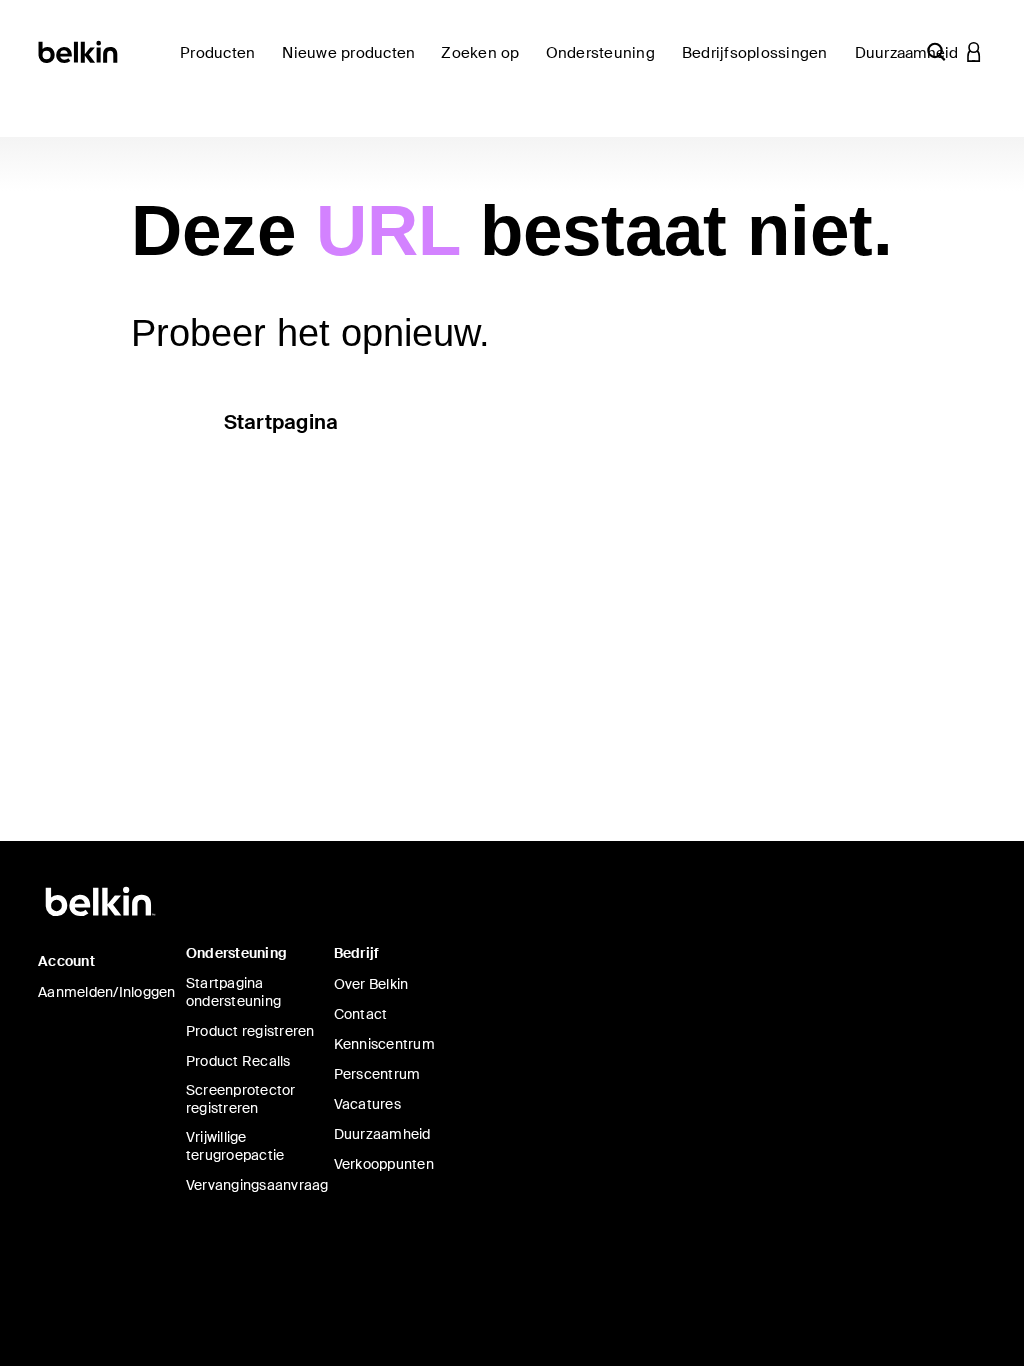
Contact (361, 1014)
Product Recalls (238, 1061)
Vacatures (367, 1104)
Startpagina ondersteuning (233, 992)
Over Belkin (371, 984)
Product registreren (250, 1031)
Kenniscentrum (384, 1044)
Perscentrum (377, 1074)
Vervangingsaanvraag (257, 1185)
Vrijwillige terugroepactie (235, 1146)
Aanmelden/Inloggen (107, 992)
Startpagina (281, 422)
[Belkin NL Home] (79, 50)
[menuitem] (353, 64)
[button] (936, 51)
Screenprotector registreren (241, 1099)
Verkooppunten (384, 1164)
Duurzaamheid (382, 1134)
